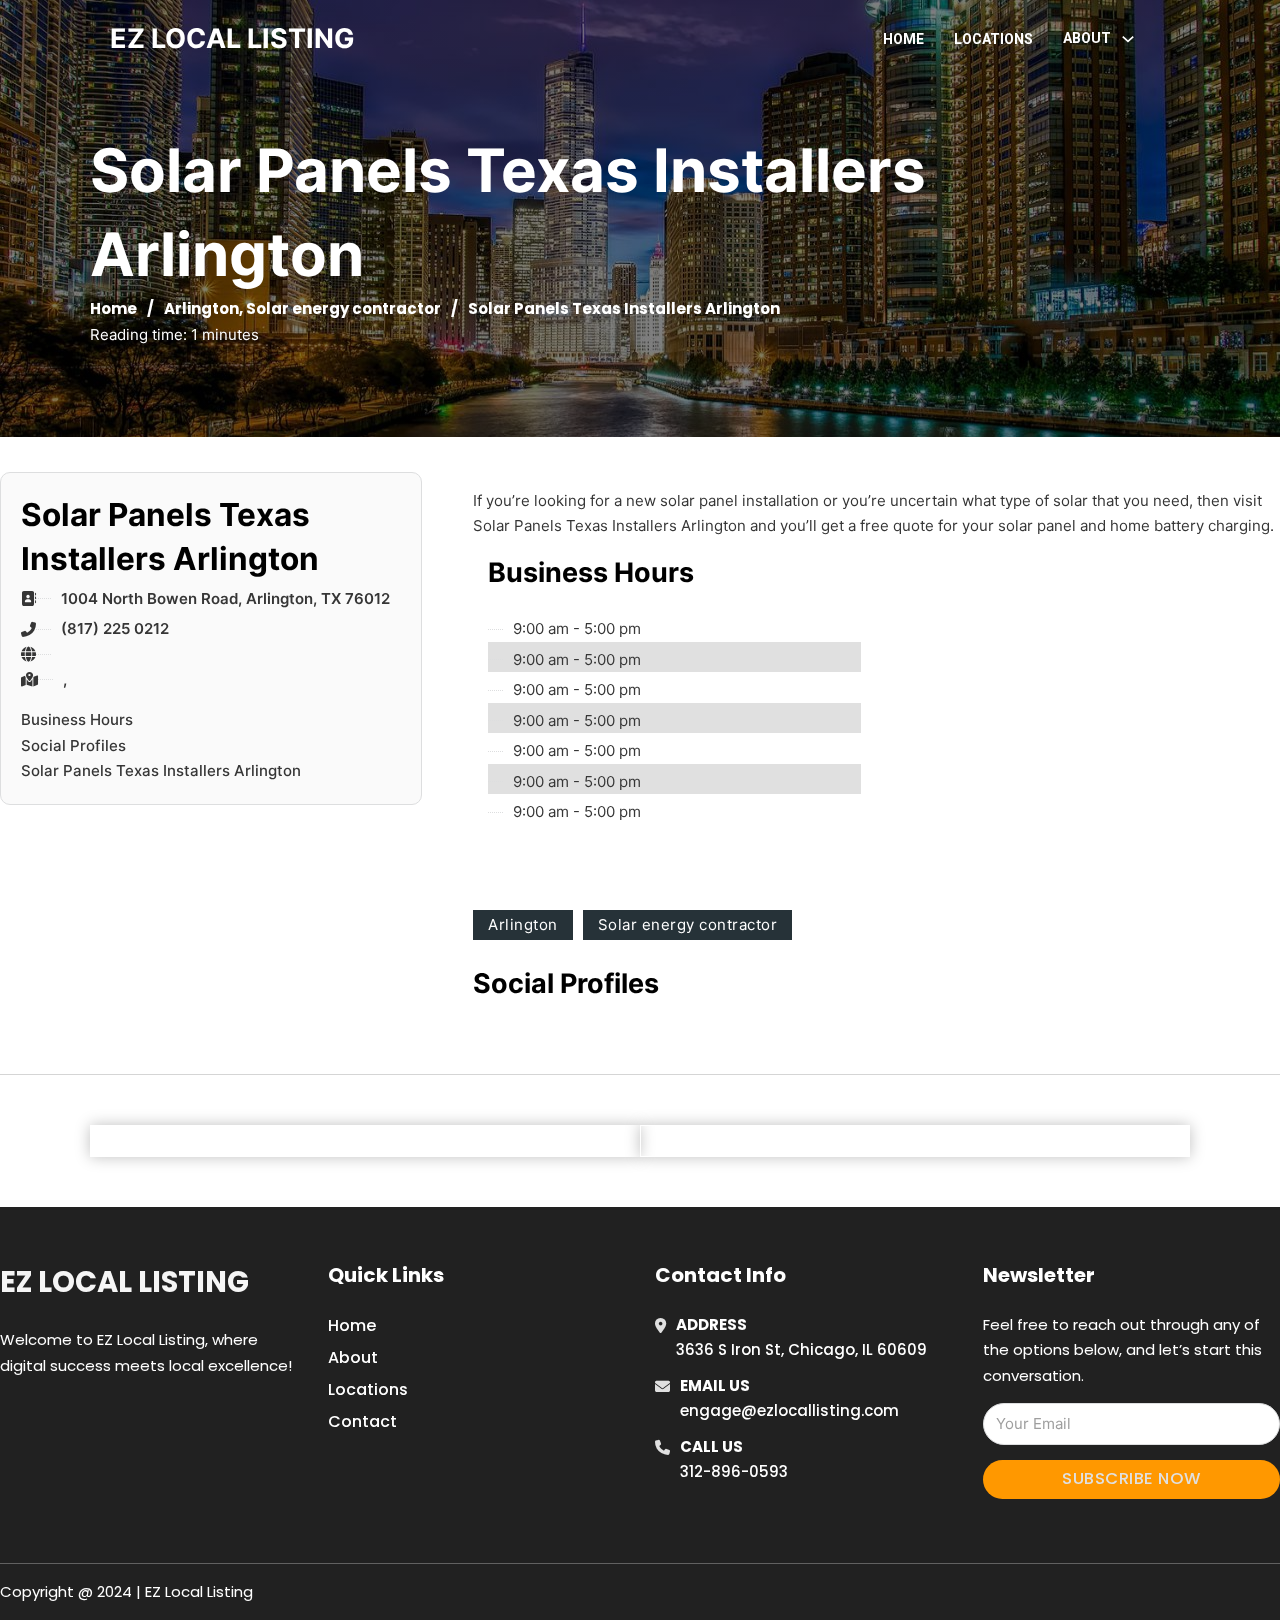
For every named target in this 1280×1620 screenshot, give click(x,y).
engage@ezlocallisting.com (789, 1410)
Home (903, 39)
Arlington (201, 308)
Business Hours (77, 719)
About (353, 1357)
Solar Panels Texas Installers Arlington (161, 770)
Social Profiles (73, 745)
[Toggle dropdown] (1128, 39)
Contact (362, 1421)
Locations (993, 39)
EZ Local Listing (124, 1282)
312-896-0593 (734, 1471)
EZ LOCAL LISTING (232, 38)
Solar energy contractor (343, 308)
